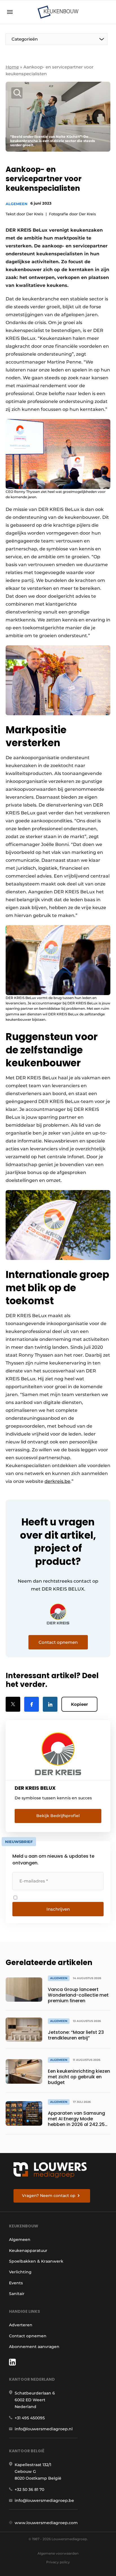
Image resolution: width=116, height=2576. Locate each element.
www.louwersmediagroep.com (46, 2523)
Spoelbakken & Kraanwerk (36, 2261)
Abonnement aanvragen (34, 2347)
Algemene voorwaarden (58, 2553)
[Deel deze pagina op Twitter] (13, 1704)
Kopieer (79, 1704)
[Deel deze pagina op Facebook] (32, 1704)
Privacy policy (58, 2562)
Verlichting (20, 2272)
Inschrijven (58, 1909)
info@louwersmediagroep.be (44, 2500)
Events (16, 2283)
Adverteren (21, 2325)
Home (12, 67)
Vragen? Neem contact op (49, 2196)
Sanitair (17, 2294)
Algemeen (17, 204)
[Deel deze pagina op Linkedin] (50, 1704)
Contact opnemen (28, 2336)
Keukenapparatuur (28, 2251)
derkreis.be (57, 1481)
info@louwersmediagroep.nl (44, 2429)
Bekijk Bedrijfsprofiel (58, 1816)
